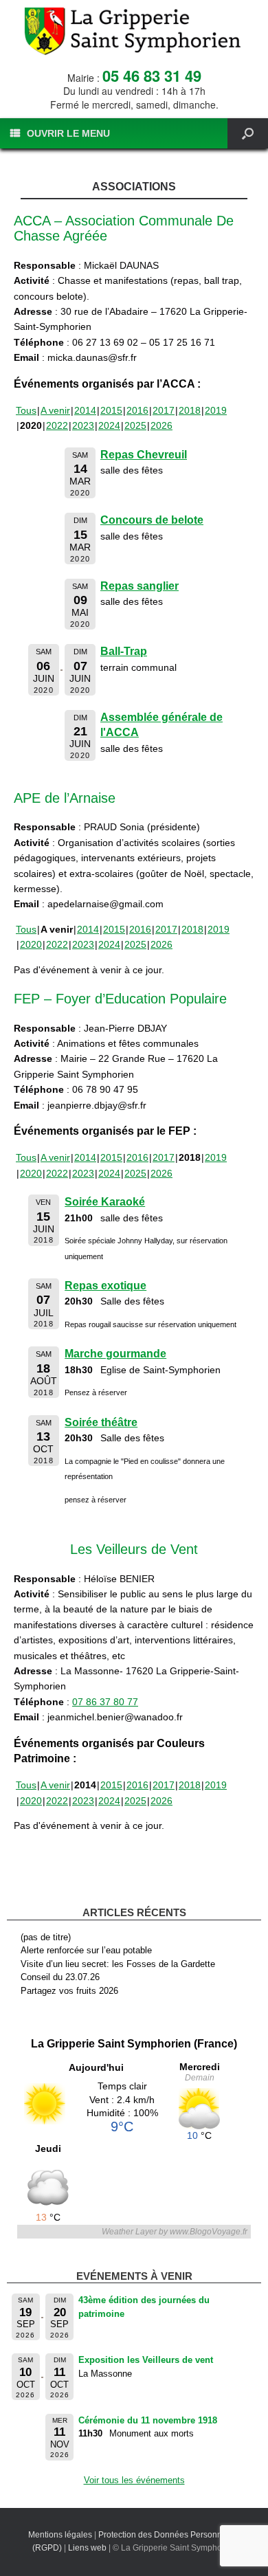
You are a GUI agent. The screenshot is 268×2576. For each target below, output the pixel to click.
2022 (57, 425)
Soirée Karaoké (105, 1202)
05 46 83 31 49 (152, 76)
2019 (216, 410)
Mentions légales (60, 2535)
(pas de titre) (46, 1937)
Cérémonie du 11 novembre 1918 (148, 2420)
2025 (135, 425)
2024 (109, 425)
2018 (190, 410)
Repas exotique (105, 1286)
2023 (83, 425)
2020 (31, 944)
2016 (137, 410)
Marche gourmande (115, 1354)
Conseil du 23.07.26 (60, 1977)
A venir (55, 410)
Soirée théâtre (101, 1422)
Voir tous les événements (134, 2480)
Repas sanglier (139, 586)
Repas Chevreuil (144, 455)
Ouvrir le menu (68, 133)
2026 (161, 425)
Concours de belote (152, 520)
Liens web (87, 2548)
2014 (85, 410)
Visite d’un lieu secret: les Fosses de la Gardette (118, 1964)
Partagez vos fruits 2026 (69, 1991)
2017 (164, 410)
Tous (26, 410)
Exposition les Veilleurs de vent (146, 2360)
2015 (111, 410)
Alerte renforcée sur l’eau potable (86, 1950)
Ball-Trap (124, 651)
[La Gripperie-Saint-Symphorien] (134, 31)
